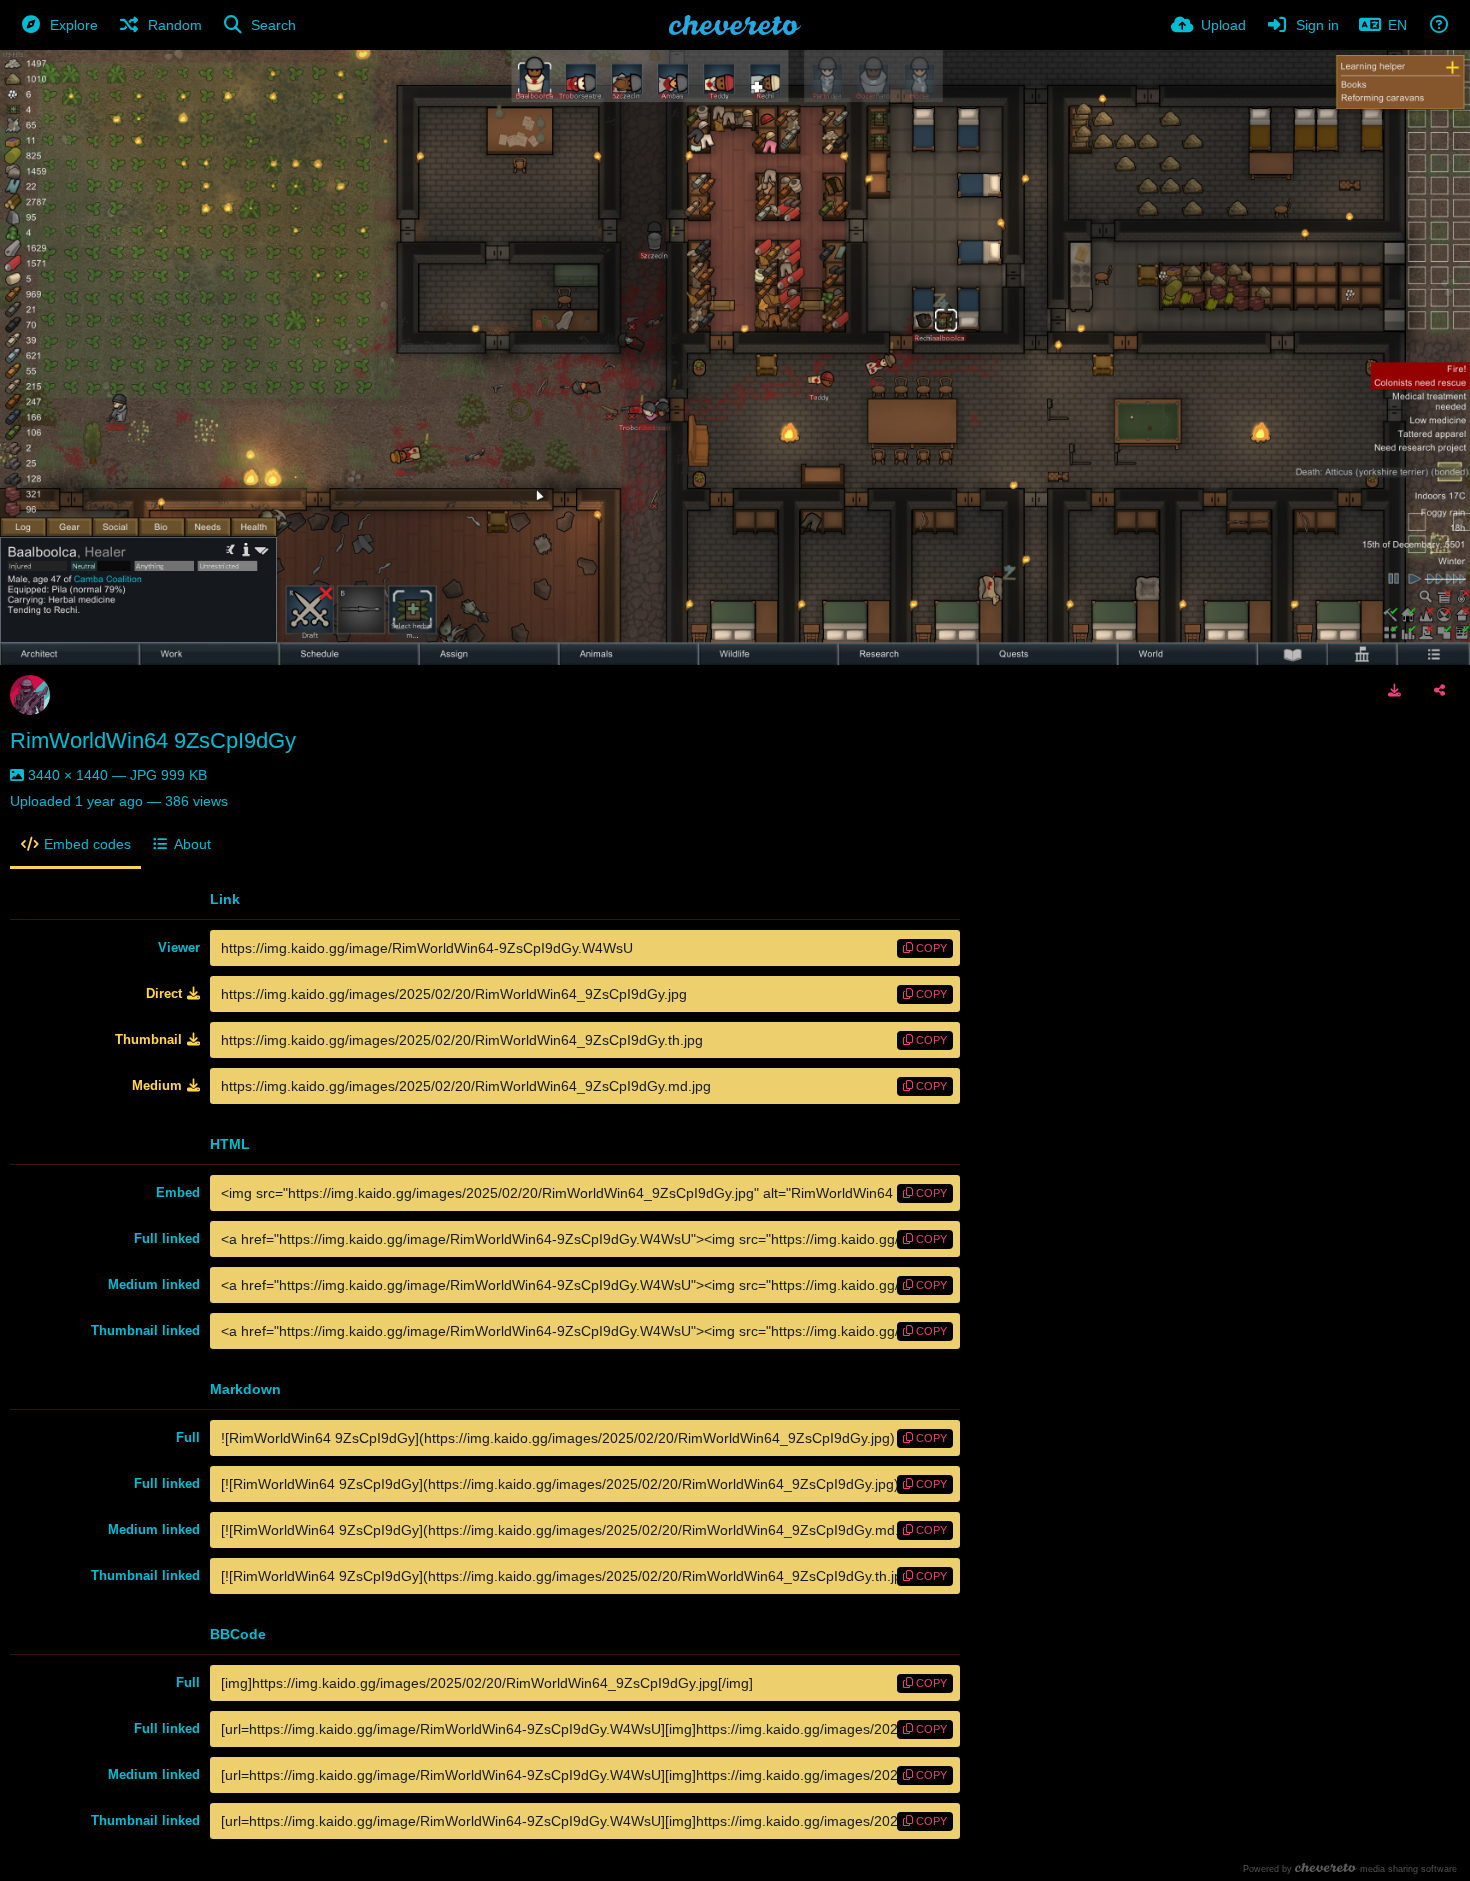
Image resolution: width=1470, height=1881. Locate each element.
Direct (164, 993)
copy (930, 948)
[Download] (1395, 690)
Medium (157, 1085)
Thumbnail (148, 1039)
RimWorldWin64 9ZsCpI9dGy (153, 740)
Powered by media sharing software (1350, 1868)
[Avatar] (30, 695)
